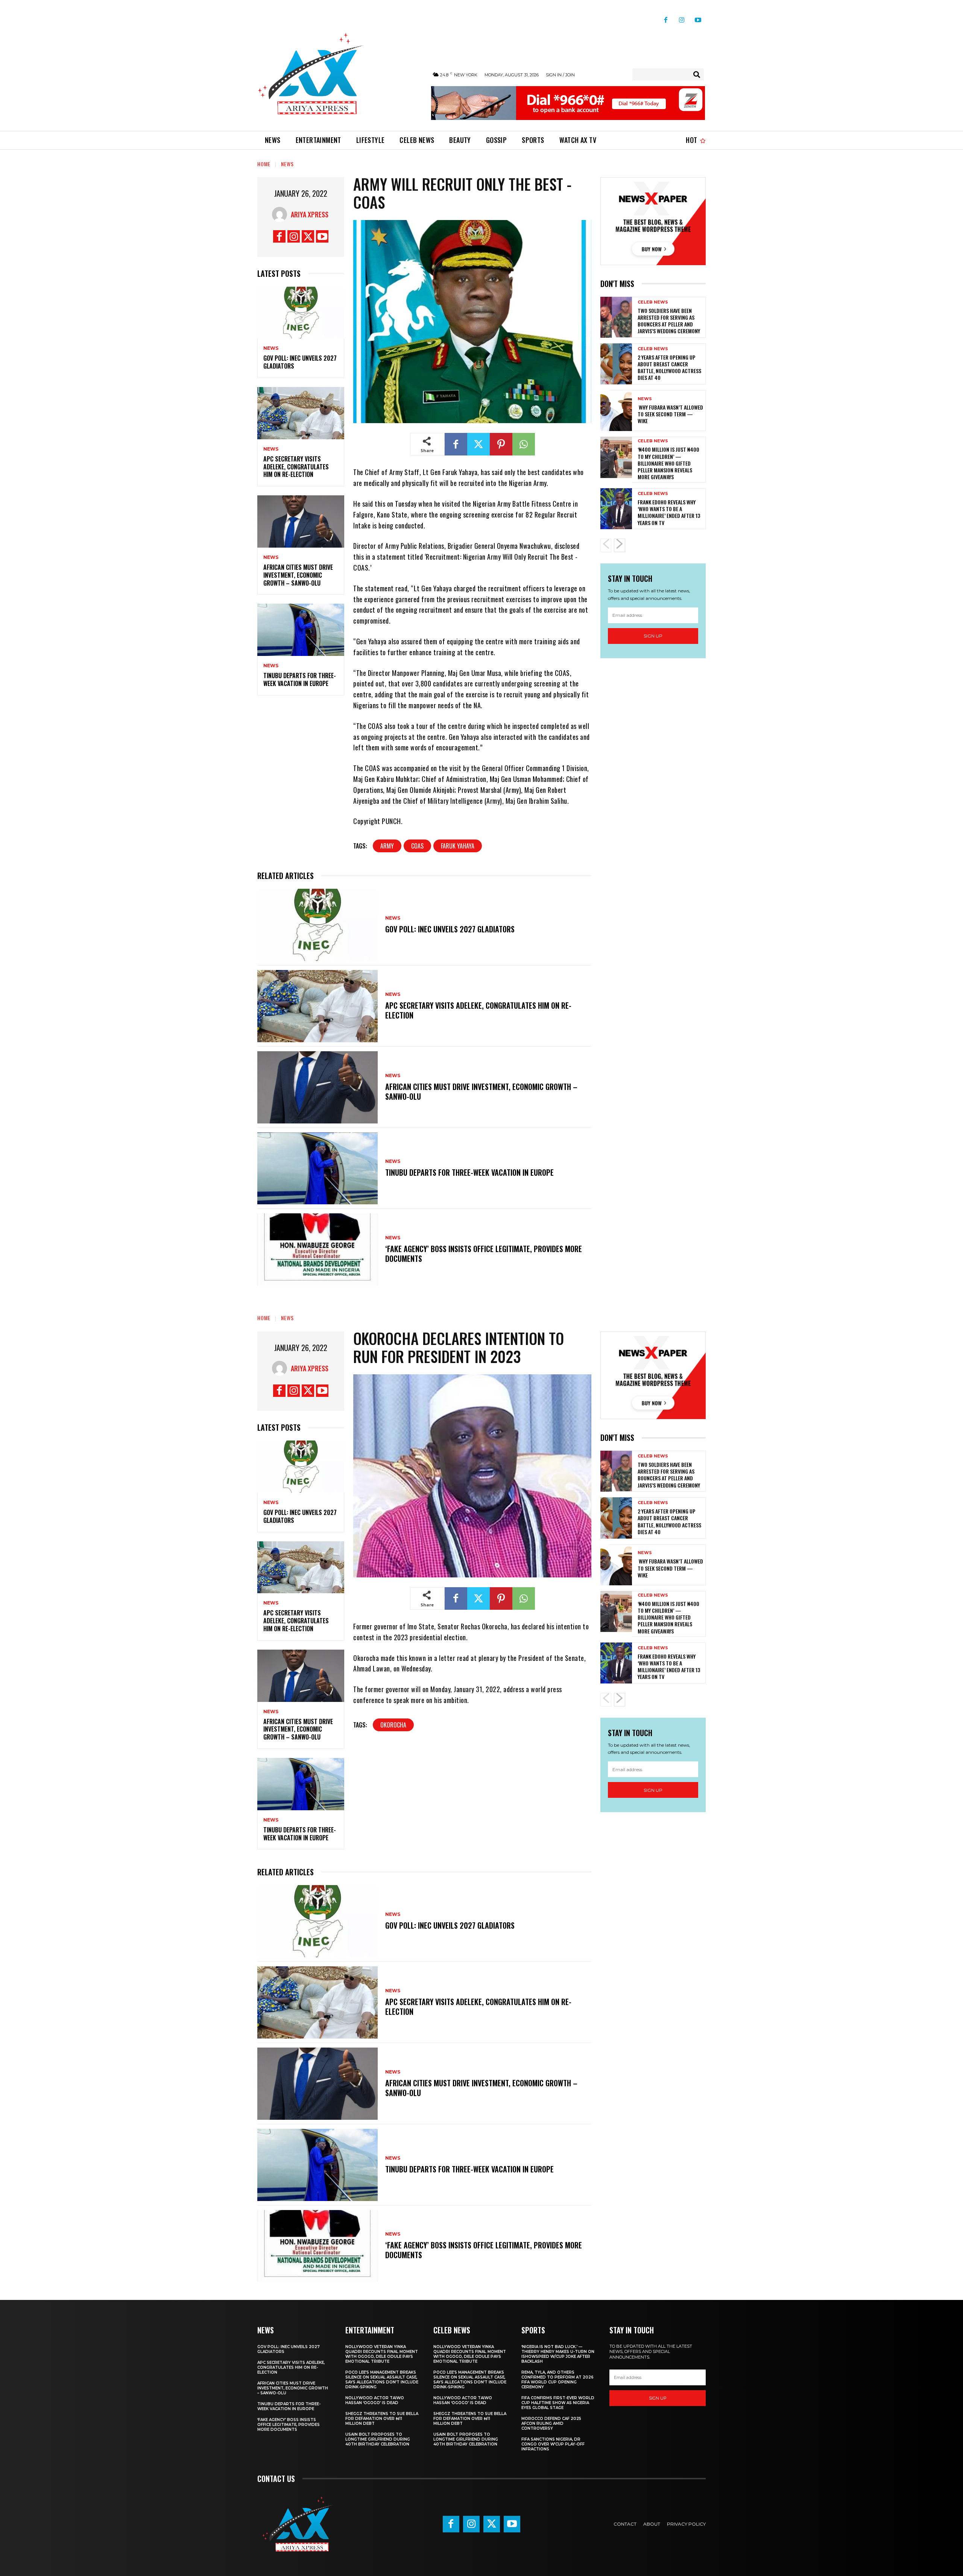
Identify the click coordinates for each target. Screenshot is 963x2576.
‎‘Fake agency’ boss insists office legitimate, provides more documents (484, 1254)
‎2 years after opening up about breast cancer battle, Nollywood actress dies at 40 (669, 367)
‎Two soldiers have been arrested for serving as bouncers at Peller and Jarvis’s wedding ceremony (669, 321)
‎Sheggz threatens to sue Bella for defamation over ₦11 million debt (382, 2419)
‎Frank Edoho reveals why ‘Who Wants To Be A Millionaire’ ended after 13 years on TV (669, 512)
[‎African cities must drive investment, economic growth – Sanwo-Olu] (301, 521)
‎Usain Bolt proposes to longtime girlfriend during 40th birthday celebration (378, 2439)
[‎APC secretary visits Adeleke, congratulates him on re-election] (301, 413)
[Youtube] (698, 17)
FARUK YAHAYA (458, 846)
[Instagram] (682, 17)
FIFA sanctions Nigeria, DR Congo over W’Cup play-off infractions (553, 2444)
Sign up (653, 636)
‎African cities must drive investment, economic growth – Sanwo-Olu (298, 575)
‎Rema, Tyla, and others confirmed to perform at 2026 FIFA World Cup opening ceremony (557, 2380)
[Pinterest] (501, 444)
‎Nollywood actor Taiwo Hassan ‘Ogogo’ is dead (375, 2400)
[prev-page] (606, 545)
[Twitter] (308, 236)
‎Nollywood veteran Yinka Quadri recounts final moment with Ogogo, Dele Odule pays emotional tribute (382, 2354)
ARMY (387, 846)
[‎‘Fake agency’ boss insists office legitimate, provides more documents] (317, 1249)
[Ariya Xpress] (281, 214)
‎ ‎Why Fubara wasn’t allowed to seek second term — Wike (670, 414)
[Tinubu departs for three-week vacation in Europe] (301, 630)
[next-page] (620, 545)
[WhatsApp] (524, 444)
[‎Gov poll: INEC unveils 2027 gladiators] (301, 313)
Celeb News (653, 302)
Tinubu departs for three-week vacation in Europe (300, 679)
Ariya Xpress (310, 214)
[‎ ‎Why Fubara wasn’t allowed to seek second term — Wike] (616, 411)
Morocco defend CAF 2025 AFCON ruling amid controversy (551, 2423)
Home (264, 164)
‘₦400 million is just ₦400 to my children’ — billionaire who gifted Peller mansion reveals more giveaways (668, 463)
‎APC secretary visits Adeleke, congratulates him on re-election (296, 467)
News (287, 164)
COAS (417, 846)
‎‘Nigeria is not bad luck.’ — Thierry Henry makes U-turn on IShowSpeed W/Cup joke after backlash (558, 2354)
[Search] (697, 74)
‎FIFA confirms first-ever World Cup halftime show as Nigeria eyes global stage (558, 2403)
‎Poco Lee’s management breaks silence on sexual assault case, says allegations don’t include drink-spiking (382, 2380)
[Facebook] (666, 17)
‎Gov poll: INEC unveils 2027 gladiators (300, 362)
